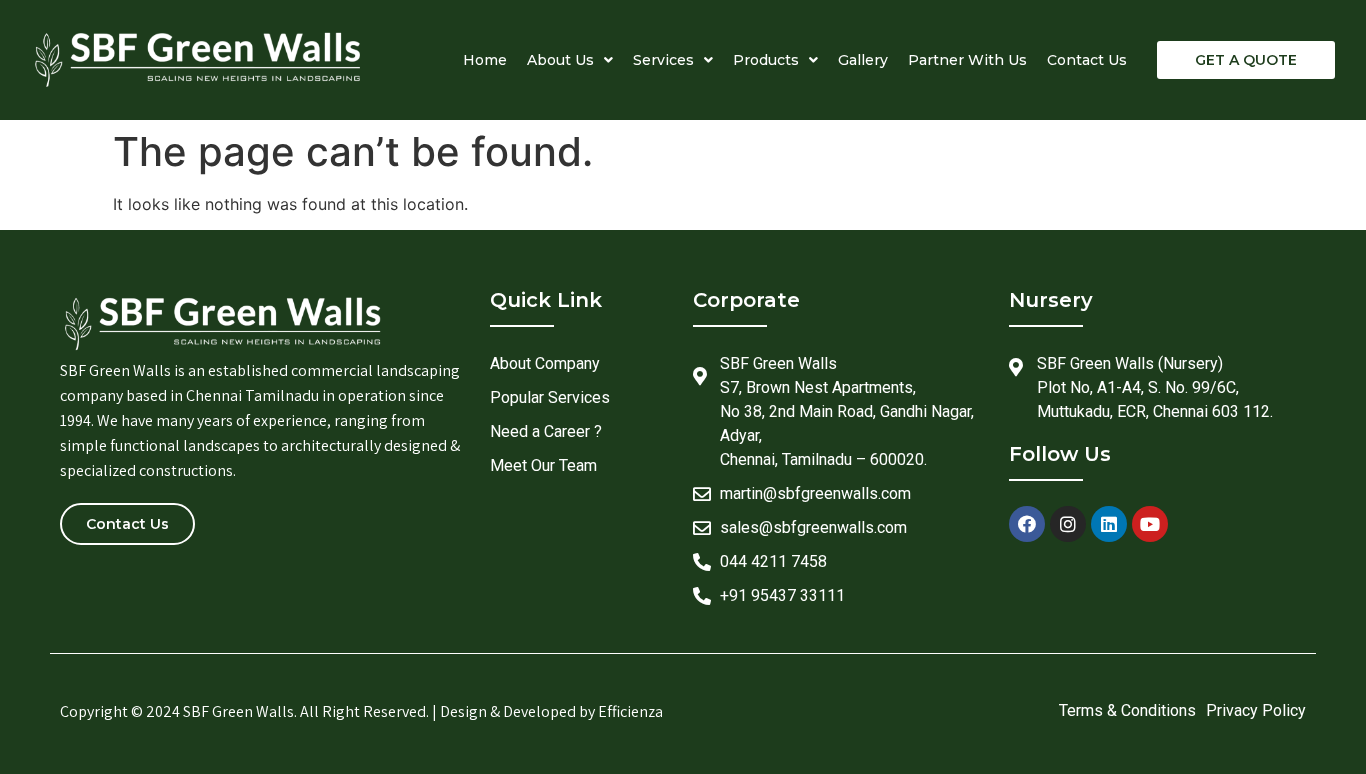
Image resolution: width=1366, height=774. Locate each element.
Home (485, 60)
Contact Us (1087, 60)
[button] (1246, 60)
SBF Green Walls (238, 711)
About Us (560, 60)
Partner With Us (967, 60)
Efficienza (630, 711)
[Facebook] (1027, 524)
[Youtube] (1150, 524)
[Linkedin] (1109, 524)
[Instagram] (1068, 524)
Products (766, 60)
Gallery (863, 60)
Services (663, 60)
